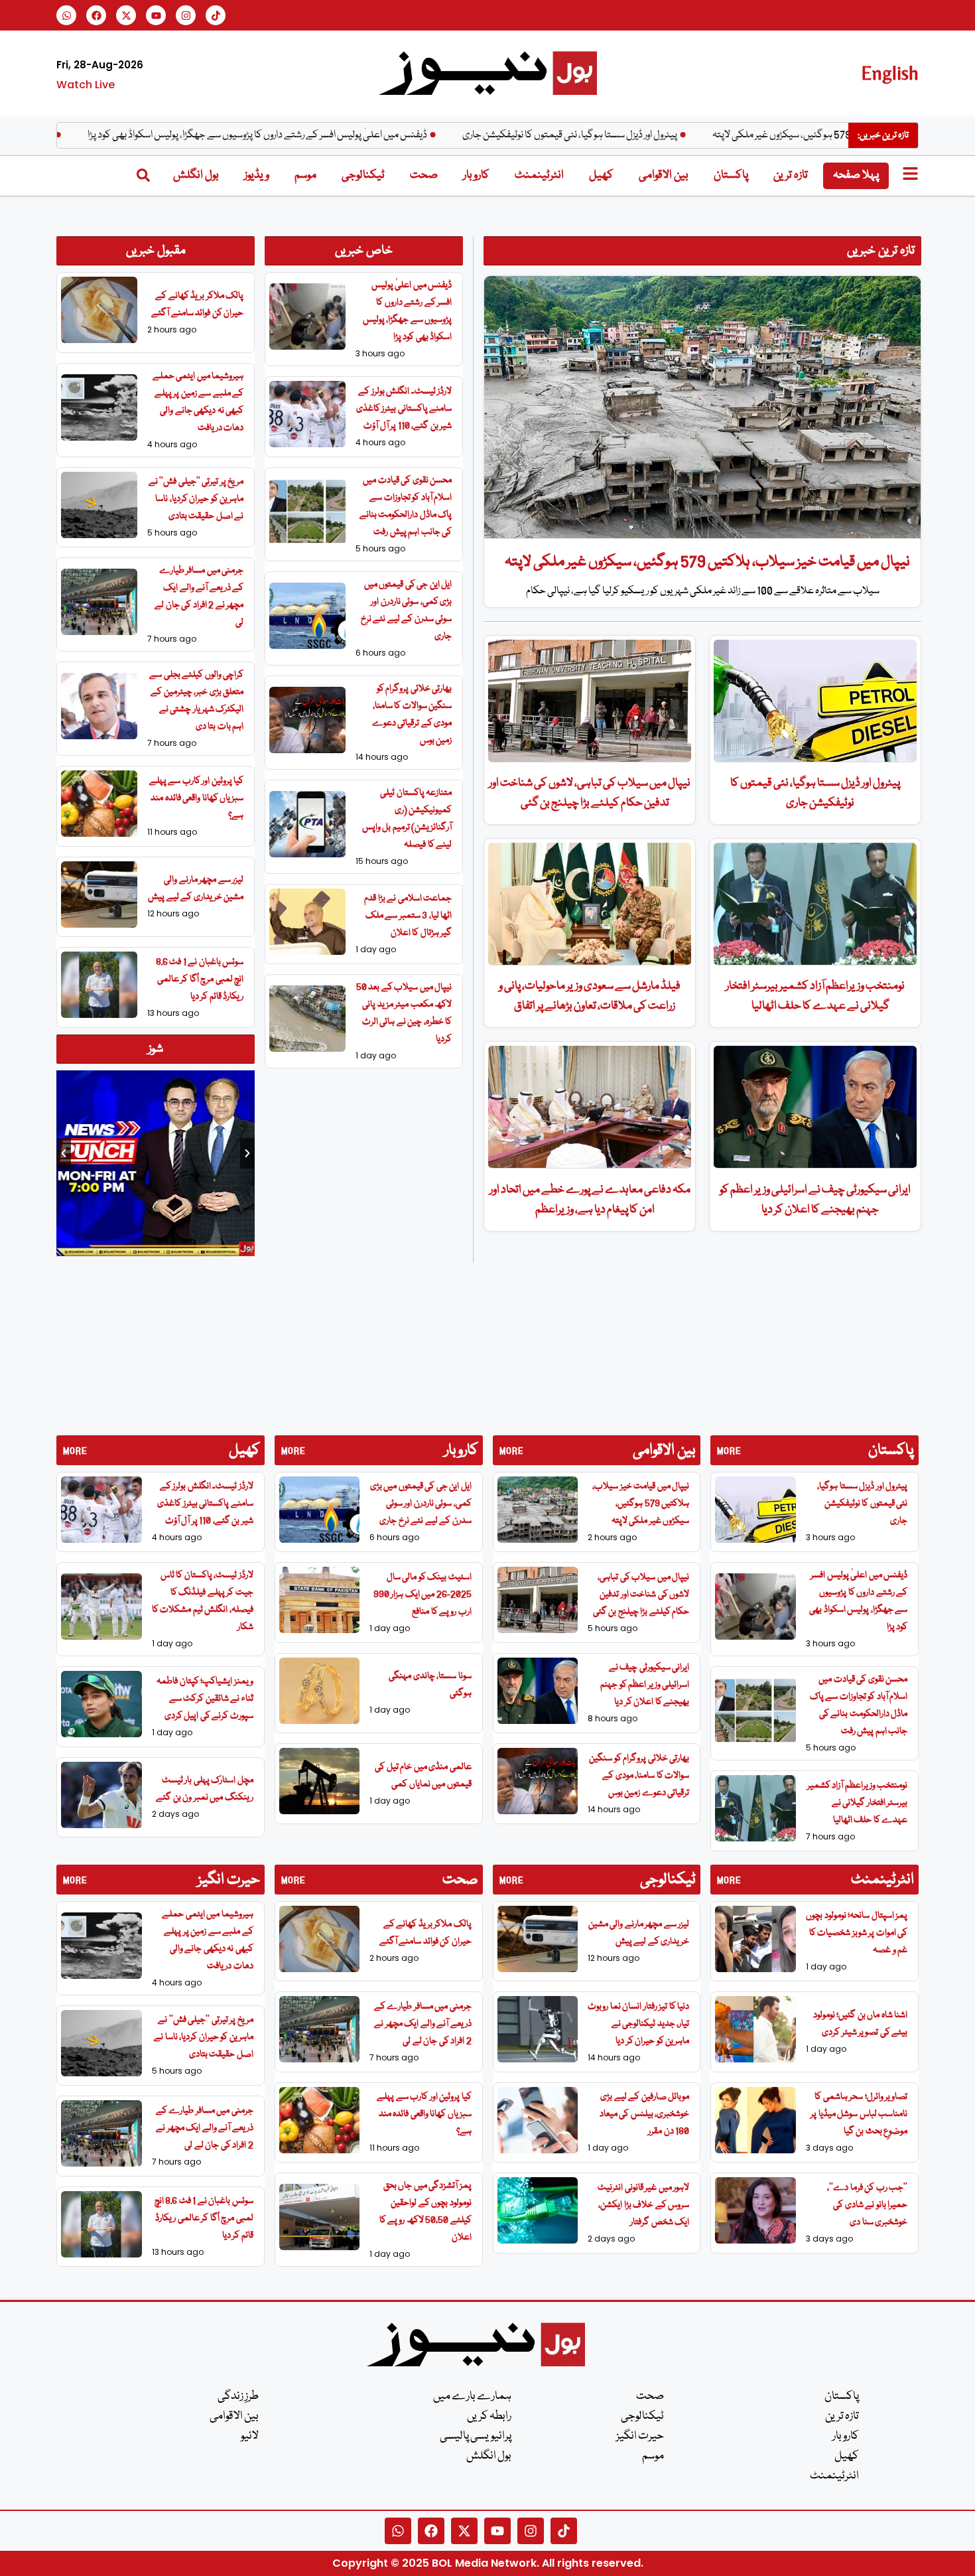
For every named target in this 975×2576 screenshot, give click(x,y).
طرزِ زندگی (238, 2397)
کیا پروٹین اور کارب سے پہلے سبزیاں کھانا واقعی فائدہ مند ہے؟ (197, 798)
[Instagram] (186, 15)
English (890, 73)
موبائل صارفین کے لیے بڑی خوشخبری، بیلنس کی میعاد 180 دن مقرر (645, 2114)
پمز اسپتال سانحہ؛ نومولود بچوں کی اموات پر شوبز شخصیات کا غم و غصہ (857, 1933)
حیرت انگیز (640, 2436)
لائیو (250, 2436)
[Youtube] (156, 15)
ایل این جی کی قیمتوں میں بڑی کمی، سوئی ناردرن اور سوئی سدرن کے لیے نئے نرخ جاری (421, 1504)
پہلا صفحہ (856, 176)
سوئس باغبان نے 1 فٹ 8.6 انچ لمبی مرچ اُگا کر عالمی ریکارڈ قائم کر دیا (200, 979)
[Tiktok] (216, 15)
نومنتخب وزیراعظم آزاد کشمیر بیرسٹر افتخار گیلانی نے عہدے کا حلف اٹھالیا (858, 1803)
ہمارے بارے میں (472, 2397)
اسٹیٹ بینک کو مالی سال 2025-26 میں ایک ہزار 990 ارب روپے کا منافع (422, 1595)
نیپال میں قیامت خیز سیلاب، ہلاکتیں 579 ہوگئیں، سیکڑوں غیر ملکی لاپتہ (707, 562)
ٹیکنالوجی (363, 176)
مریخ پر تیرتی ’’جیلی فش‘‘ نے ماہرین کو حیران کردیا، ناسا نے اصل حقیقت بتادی (196, 499)
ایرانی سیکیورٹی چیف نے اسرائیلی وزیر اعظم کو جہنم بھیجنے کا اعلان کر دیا (645, 1685)
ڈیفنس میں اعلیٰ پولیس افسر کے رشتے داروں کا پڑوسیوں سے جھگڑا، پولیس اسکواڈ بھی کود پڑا (338, 135)
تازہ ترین (791, 176)
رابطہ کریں (489, 2416)
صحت (424, 176)
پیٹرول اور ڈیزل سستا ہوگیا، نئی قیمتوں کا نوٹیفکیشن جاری (651, 135)
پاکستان (731, 176)
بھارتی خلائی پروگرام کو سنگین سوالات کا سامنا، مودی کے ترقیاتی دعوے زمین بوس (639, 1776)
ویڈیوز (257, 176)
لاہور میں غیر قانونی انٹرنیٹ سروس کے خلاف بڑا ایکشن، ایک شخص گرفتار (643, 2205)
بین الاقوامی (664, 176)
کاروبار (476, 176)
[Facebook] (96, 15)
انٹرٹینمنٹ (539, 176)
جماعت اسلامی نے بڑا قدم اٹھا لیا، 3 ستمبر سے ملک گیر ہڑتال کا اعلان (408, 916)
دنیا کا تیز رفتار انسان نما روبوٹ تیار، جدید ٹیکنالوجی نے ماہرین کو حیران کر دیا (638, 2024)
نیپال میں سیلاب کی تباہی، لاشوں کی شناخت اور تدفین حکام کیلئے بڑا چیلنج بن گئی (641, 1595)
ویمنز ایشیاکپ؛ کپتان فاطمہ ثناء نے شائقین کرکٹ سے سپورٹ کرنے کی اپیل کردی (205, 1699)
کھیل (601, 176)
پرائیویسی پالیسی (476, 2436)
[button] (64, 1153)
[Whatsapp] (66, 15)
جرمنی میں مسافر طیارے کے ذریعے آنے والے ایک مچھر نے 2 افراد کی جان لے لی (205, 2128)
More (75, 1451)
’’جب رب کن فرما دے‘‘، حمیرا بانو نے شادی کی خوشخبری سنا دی (867, 2205)
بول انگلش (196, 176)
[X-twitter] (126, 15)
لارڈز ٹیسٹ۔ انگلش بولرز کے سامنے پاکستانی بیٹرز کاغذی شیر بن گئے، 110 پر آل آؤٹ (404, 409)
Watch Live (86, 85)
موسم (305, 176)
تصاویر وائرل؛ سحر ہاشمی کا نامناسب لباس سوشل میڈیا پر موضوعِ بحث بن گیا (859, 2114)
